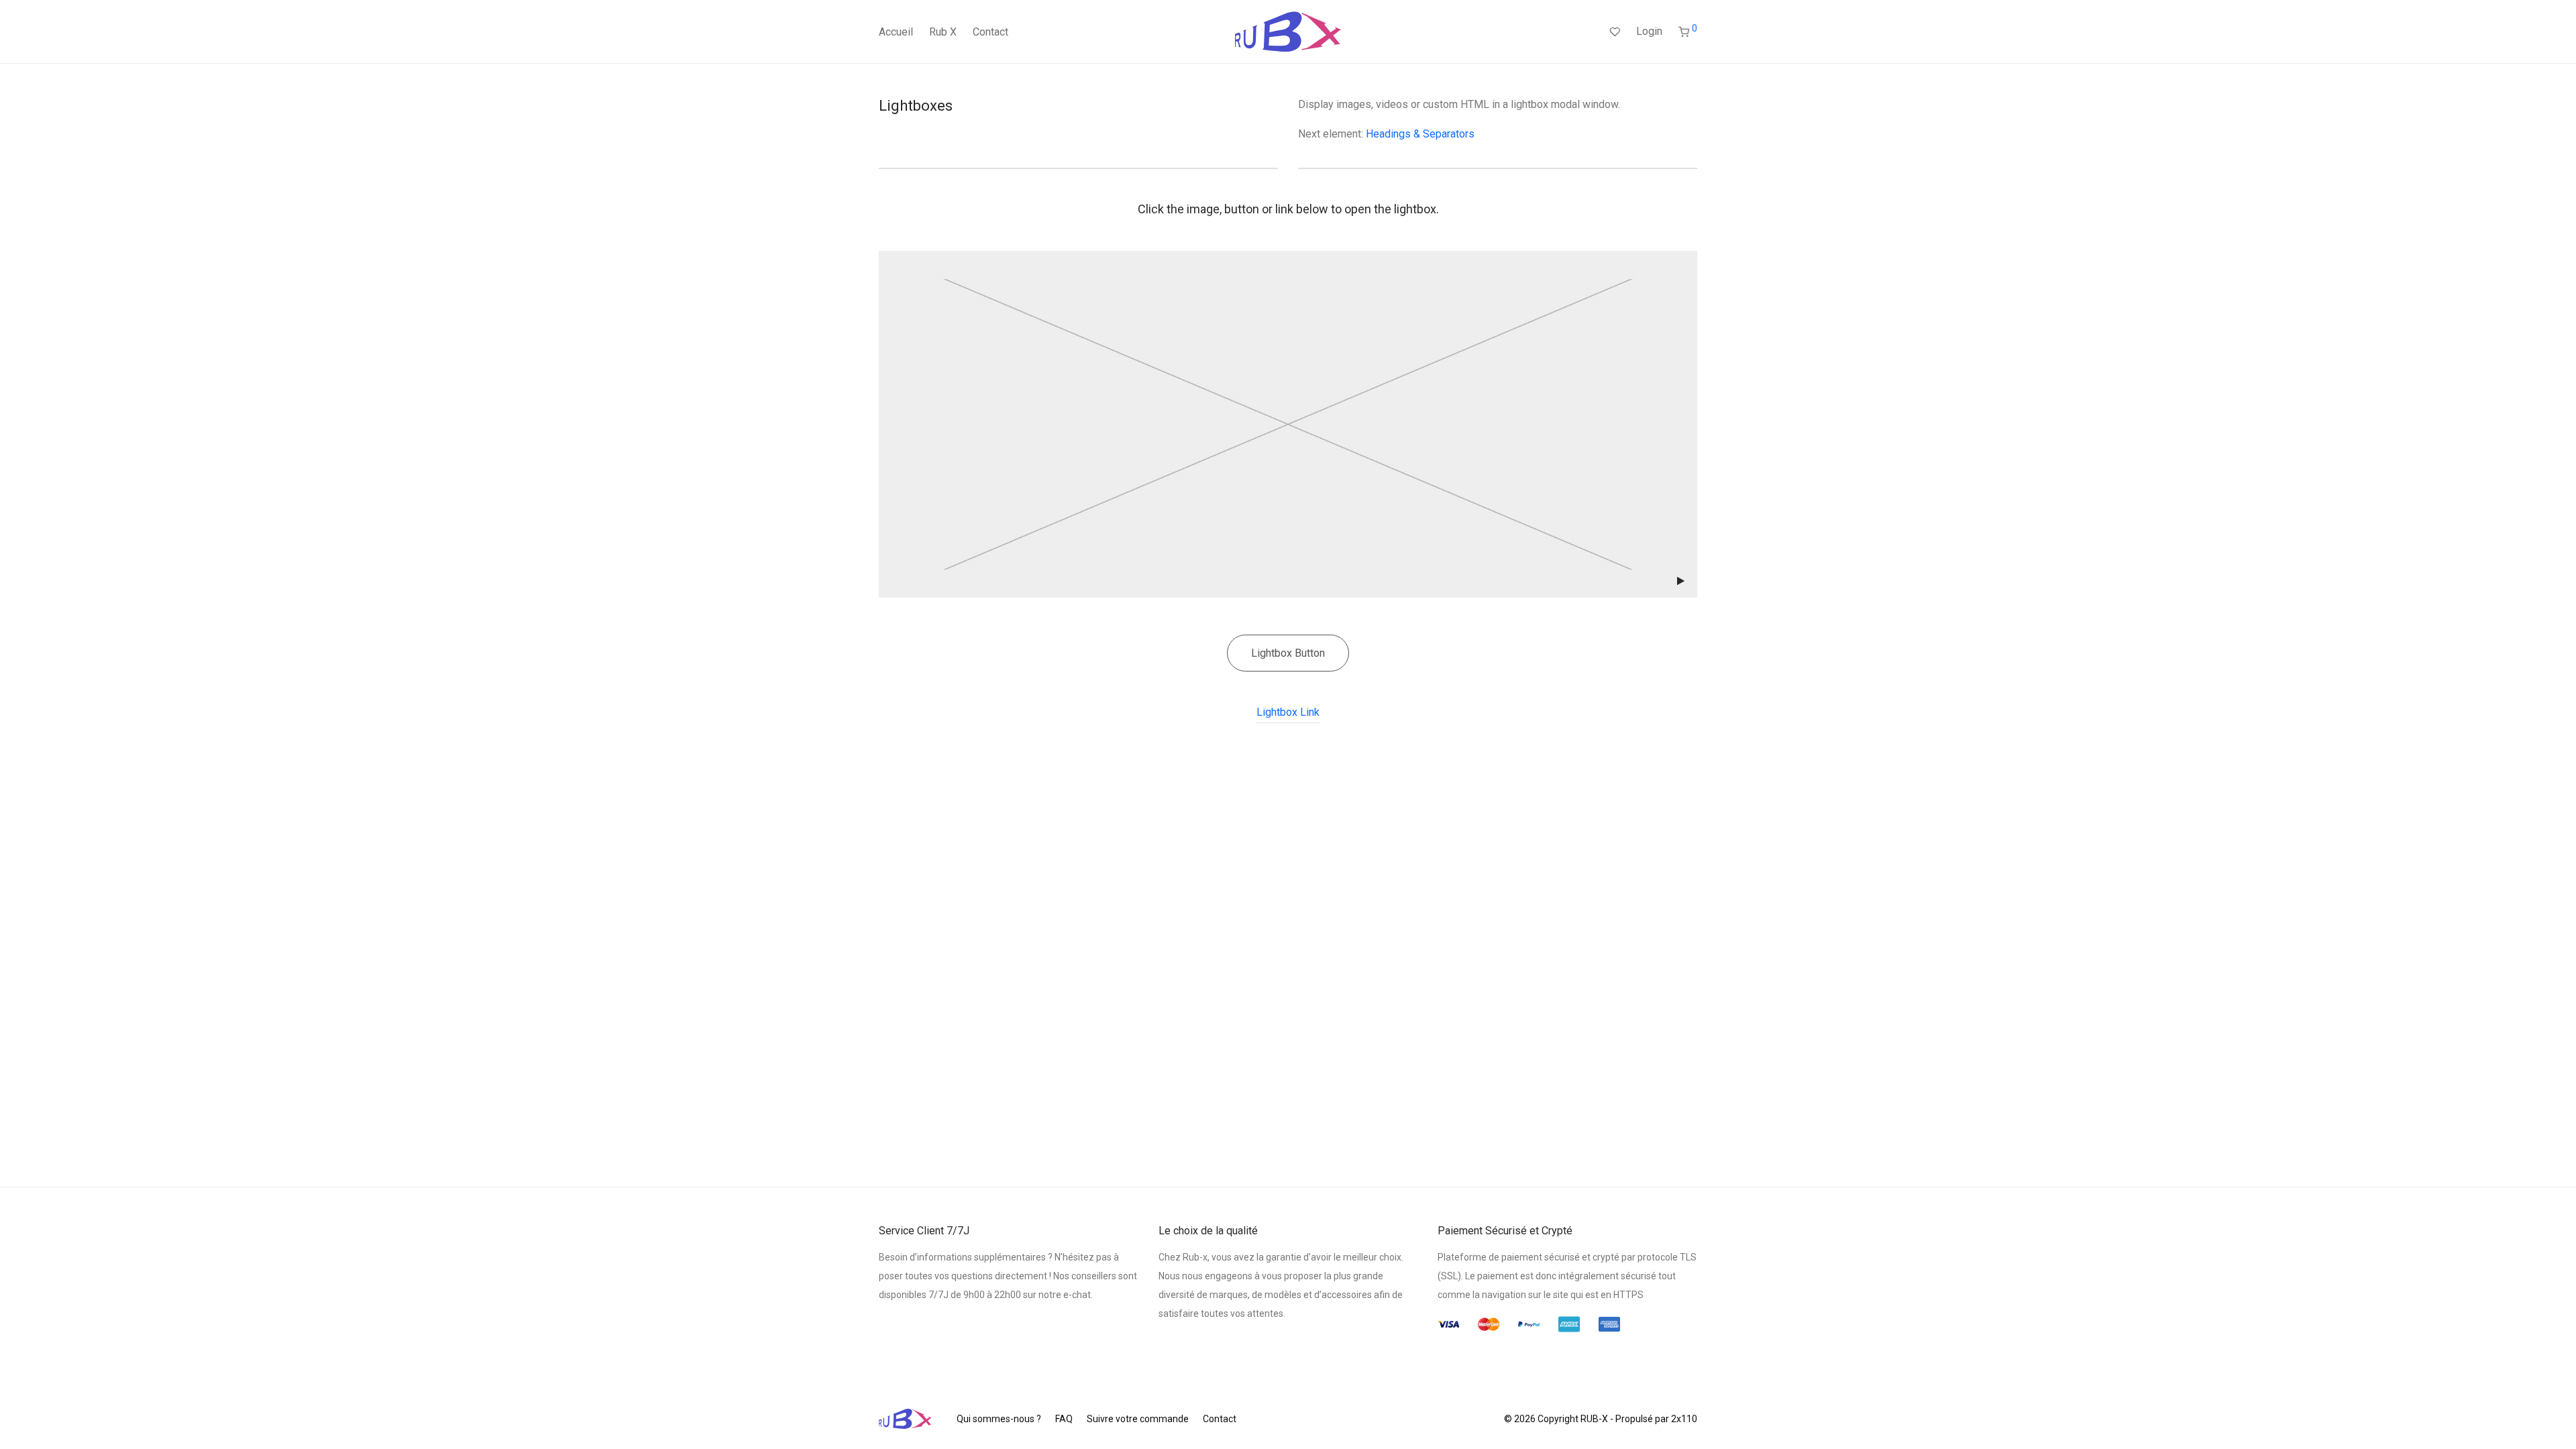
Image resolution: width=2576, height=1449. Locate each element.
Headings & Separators (1420, 134)
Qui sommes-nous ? (999, 1419)
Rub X (943, 32)
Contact (990, 32)
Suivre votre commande (1138, 1419)
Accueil (896, 32)
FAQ (1064, 1419)
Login (1649, 31)
